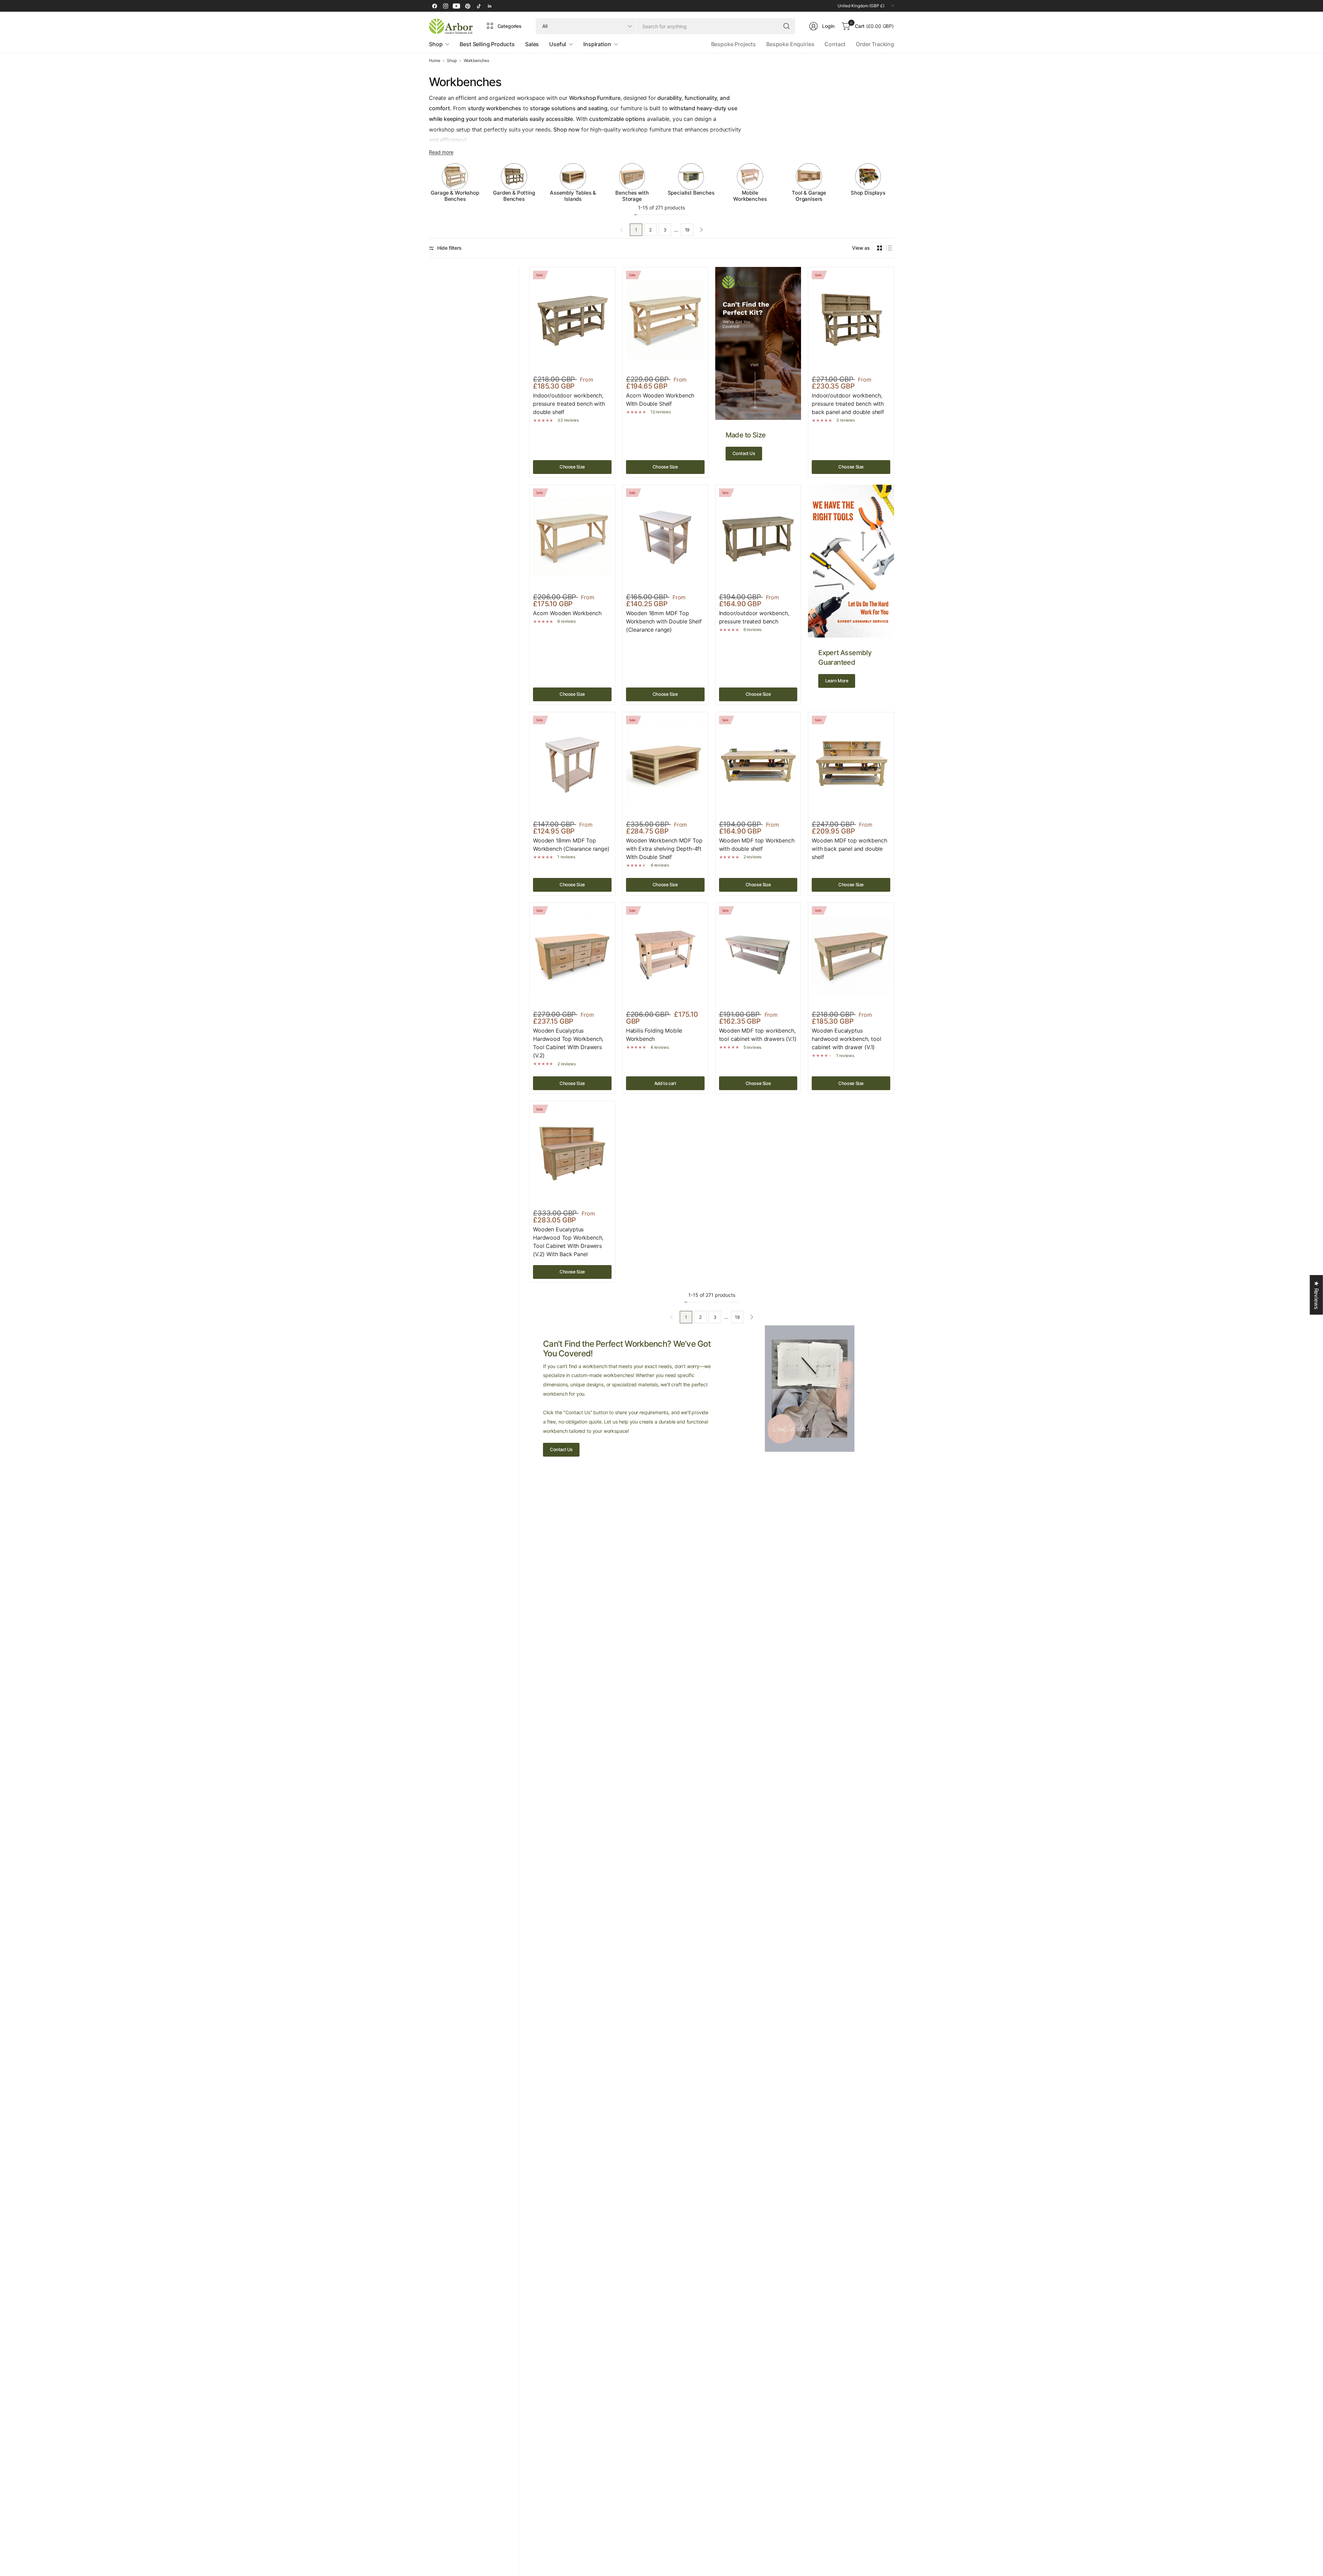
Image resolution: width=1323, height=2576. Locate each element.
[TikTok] (479, 6)
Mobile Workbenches (750, 196)
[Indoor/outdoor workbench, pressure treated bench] (758, 537)
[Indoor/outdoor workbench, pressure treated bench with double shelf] (572, 320)
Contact (835, 44)
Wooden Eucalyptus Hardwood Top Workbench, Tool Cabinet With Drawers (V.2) (568, 1043)
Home (434, 61)
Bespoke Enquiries (790, 44)
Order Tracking (875, 44)
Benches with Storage (632, 196)
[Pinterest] (468, 6)
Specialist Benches (691, 193)
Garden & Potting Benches (514, 196)
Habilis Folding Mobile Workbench (654, 1035)
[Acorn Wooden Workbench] (572, 537)
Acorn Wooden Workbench (567, 613)
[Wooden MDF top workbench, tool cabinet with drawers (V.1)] (758, 955)
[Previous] (429, 183)
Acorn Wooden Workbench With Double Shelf (660, 400)
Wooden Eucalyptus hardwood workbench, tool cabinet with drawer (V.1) (846, 1039)
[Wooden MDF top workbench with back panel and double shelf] (851, 765)
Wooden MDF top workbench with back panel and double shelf (849, 849)
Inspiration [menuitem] (597, 44)
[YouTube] (457, 6)
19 (687, 230)
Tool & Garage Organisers (809, 196)
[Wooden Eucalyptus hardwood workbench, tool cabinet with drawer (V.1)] (851, 955)
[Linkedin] (490, 6)
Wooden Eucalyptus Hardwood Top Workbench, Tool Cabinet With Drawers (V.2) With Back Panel (568, 1242)
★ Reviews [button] (1316, 1295)
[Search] (787, 26)
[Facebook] (434, 6)
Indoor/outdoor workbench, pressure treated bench (754, 617)
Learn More (837, 681)
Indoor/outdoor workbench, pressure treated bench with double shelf (569, 404)
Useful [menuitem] (558, 44)
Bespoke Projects (734, 44)
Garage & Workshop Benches (455, 196)
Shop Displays (868, 193)
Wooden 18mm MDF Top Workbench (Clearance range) (571, 845)
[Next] (894, 183)
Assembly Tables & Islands (573, 196)
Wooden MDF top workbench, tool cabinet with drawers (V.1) (758, 1035)
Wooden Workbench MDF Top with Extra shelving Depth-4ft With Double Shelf (664, 849)
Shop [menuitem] (436, 44)
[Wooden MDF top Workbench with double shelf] (758, 765)
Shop (452, 61)
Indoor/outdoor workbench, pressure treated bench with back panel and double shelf (848, 404)
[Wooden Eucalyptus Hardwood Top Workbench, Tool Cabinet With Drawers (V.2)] (572, 955)
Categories (510, 26)
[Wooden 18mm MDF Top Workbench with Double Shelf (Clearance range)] (665, 537)
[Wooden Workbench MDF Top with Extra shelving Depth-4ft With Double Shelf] (665, 765)
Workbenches (476, 61)
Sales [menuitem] (532, 44)
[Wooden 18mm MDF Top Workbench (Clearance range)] (572, 765)
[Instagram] (445, 6)
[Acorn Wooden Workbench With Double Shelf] (665, 320)
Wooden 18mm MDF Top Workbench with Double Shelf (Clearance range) (664, 621)
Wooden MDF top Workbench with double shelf (757, 845)
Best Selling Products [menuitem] (487, 44)
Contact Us (744, 453)
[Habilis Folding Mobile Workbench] (665, 955)
